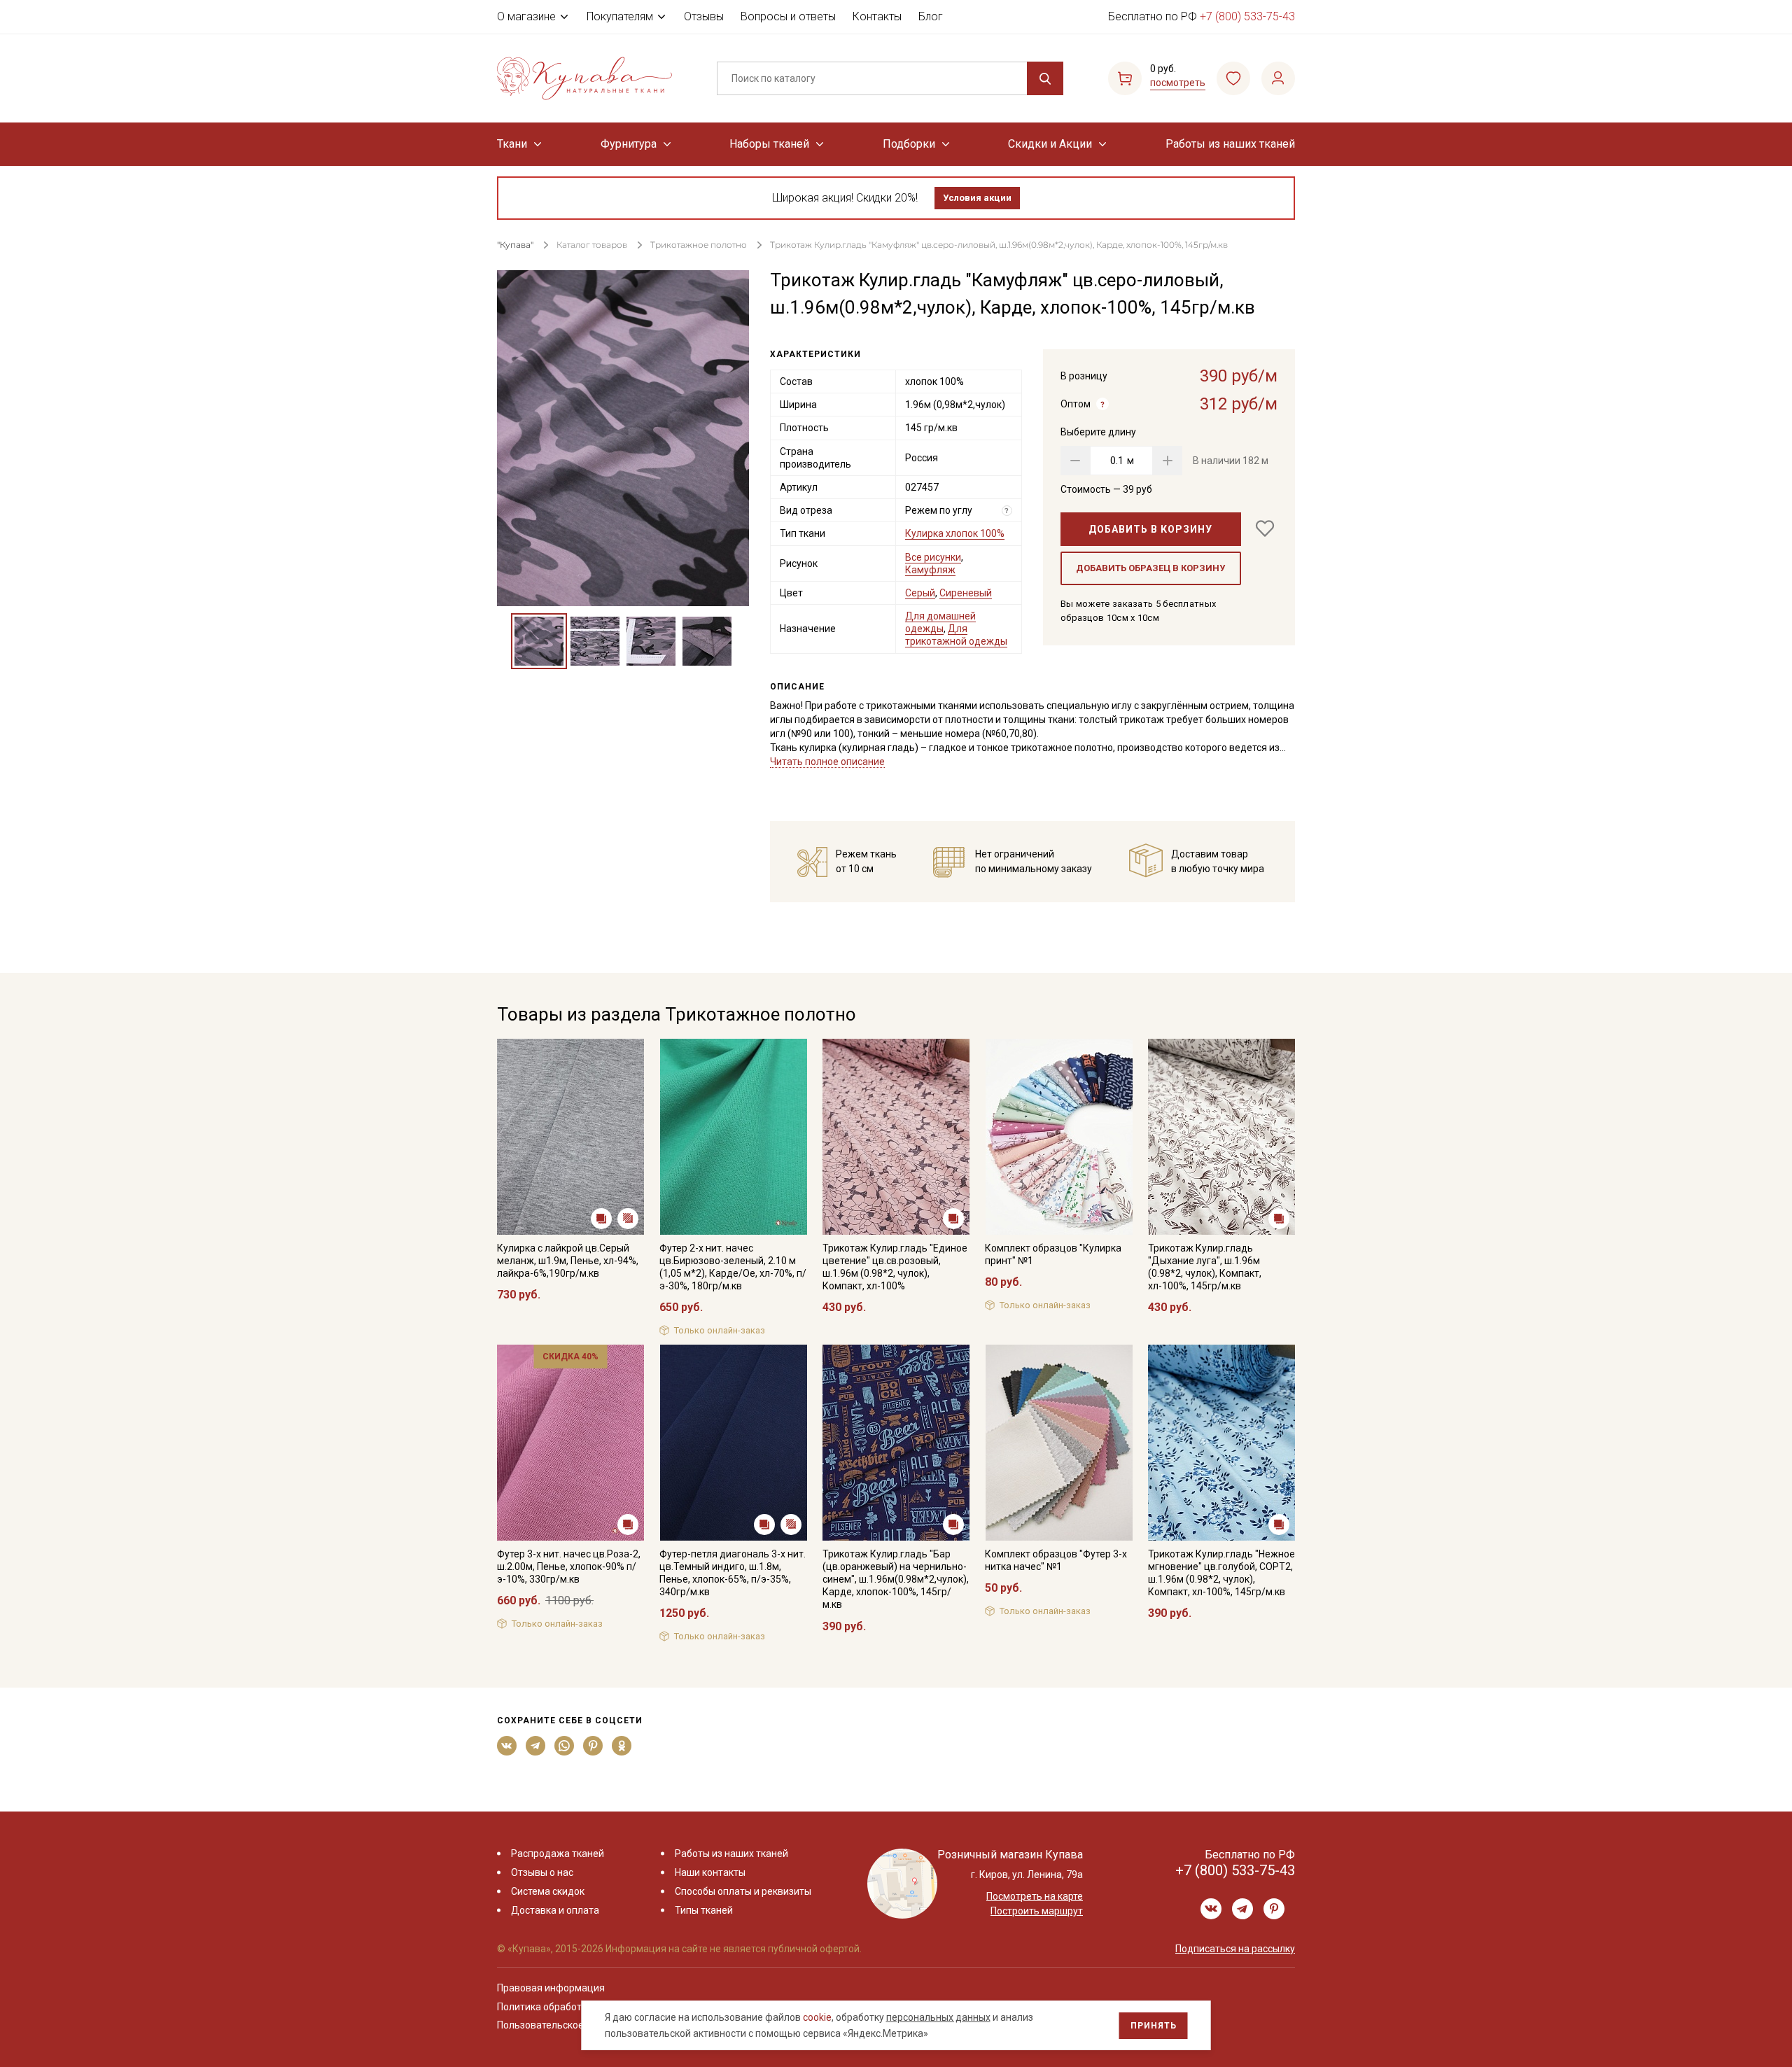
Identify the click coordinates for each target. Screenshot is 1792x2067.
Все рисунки (933, 557)
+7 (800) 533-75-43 (1247, 16)
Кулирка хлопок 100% (955, 533)
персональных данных (938, 2017)
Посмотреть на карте (1035, 1896)
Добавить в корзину (1150, 529)
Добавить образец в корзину (1150, 568)
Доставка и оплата (555, 1910)
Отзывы (704, 16)
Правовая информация (551, 1988)
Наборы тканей (769, 144)
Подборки (909, 144)
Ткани (512, 144)
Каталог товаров (592, 245)
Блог (931, 16)
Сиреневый (966, 593)
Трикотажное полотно (699, 245)
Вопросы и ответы (788, 16)
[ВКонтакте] (507, 1746)
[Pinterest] (593, 1746)
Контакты (877, 16)
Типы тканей (704, 1910)
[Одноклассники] (622, 1746)
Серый (920, 593)
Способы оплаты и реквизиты (743, 1891)
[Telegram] (536, 1746)
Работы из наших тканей (1230, 144)
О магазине (526, 16)
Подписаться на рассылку (1235, 1949)
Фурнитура (629, 144)
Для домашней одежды (940, 622)
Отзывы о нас (542, 1872)
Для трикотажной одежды (956, 635)
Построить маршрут (1037, 1911)
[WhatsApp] (565, 1746)
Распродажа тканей (558, 1854)
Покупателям (620, 16)
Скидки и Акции (1050, 144)
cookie (817, 2017)
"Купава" (515, 245)
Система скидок (548, 1891)
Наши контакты (710, 1872)
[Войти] (1278, 78)
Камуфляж (930, 570)
